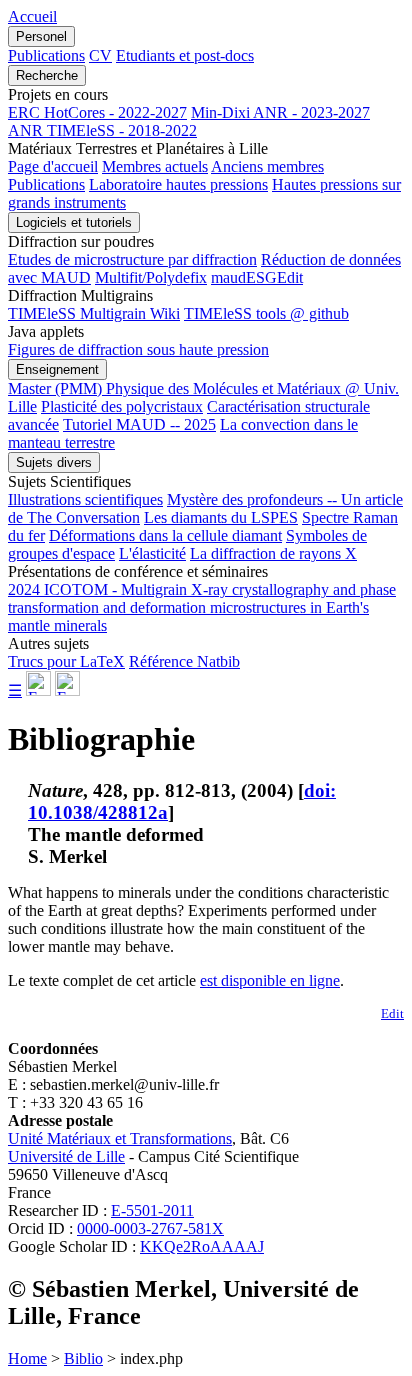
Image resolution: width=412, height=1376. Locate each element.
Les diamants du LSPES (221, 517)
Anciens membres (267, 166)
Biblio (83, 1358)
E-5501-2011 (152, 1210)
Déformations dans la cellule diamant (165, 535)
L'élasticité (152, 553)
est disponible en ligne (270, 980)
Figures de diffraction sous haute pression (138, 349)
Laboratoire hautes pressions (178, 184)
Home (27, 1358)
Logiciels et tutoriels (74, 222)
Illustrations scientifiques (85, 499)
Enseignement (57, 369)
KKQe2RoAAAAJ (202, 1246)
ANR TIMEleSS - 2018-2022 (102, 130)
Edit (392, 1013)
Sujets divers (54, 462)
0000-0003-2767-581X (150, 1228)
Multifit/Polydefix (151, 277)
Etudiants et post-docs (185, 55)
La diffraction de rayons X (273, 553)
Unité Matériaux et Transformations (120, 1138)
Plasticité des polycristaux (122, 406)
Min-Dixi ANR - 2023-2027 (280, 112)
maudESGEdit (257, 277)
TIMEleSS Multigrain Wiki (94, 313)
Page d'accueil (53, 166)
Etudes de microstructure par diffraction (132, 259)
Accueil (32, 16)
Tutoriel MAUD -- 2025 (139, 424)
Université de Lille (66, 1156)
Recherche (47, 75)
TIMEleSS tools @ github (266, 313)
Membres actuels (155, 166)
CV (100, 55)
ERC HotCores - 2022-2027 (97, 112)
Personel (41, 36)
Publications (46, 55)
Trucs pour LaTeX (66, 661)
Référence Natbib (184, 661)
